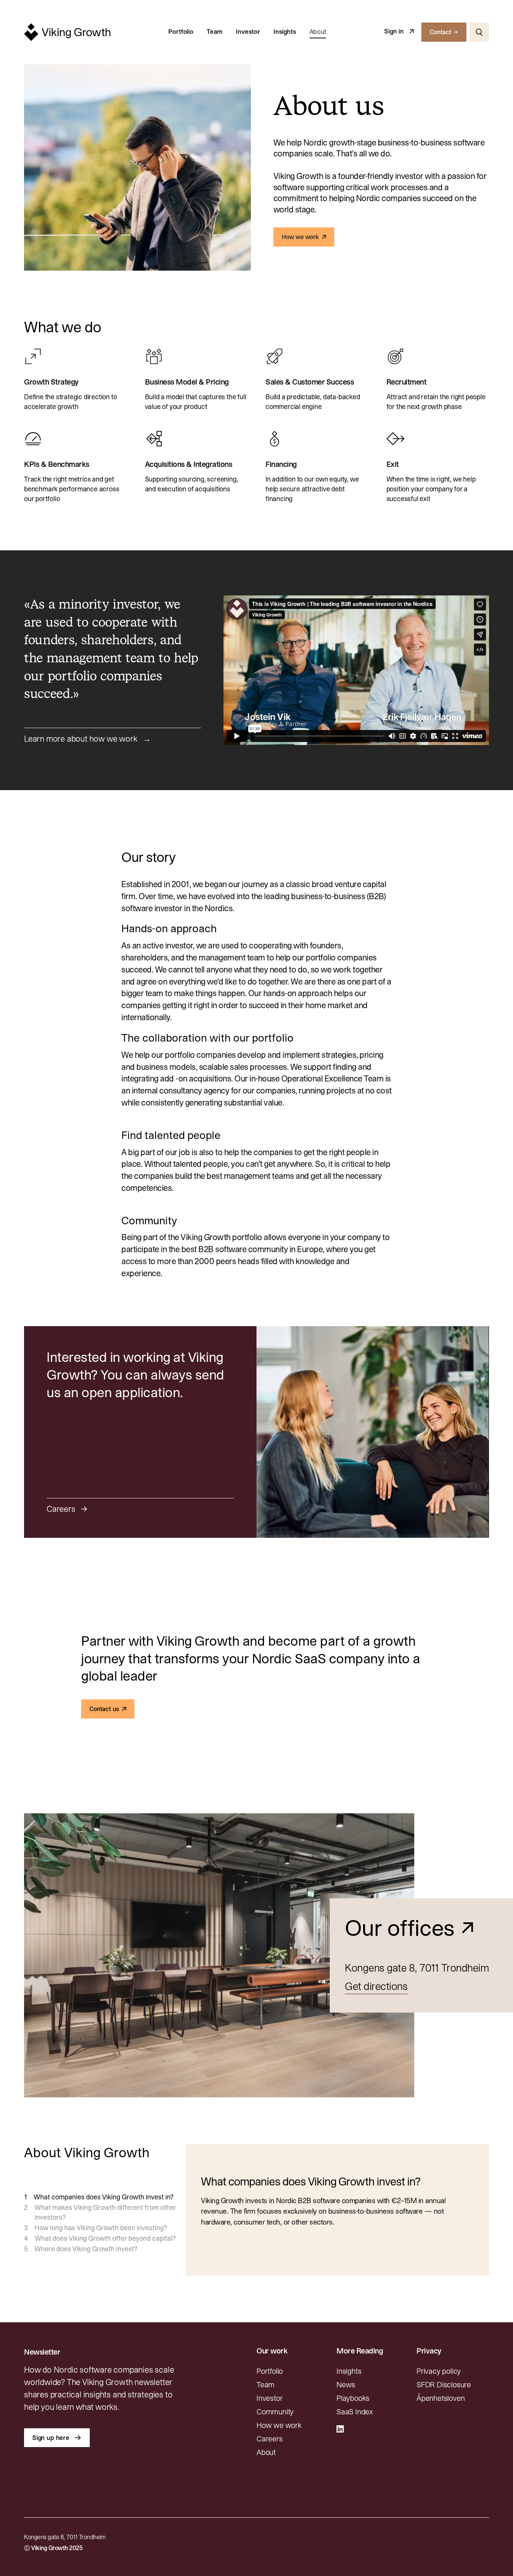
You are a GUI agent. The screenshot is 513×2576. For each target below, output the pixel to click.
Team (215, 32)
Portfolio (181, 32)
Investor (248, 32)
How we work (279, 2425)
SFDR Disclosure (444, 2385)
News (346, 2385)
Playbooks (353, 2398)
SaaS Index (355, 2412)
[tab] (100, 2197)
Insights (285, 32)
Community (275, 2412)
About (318, 32)
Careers (270, 2439)
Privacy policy (439, 2371)
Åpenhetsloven (441, 2398)
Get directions (376, 1986)
